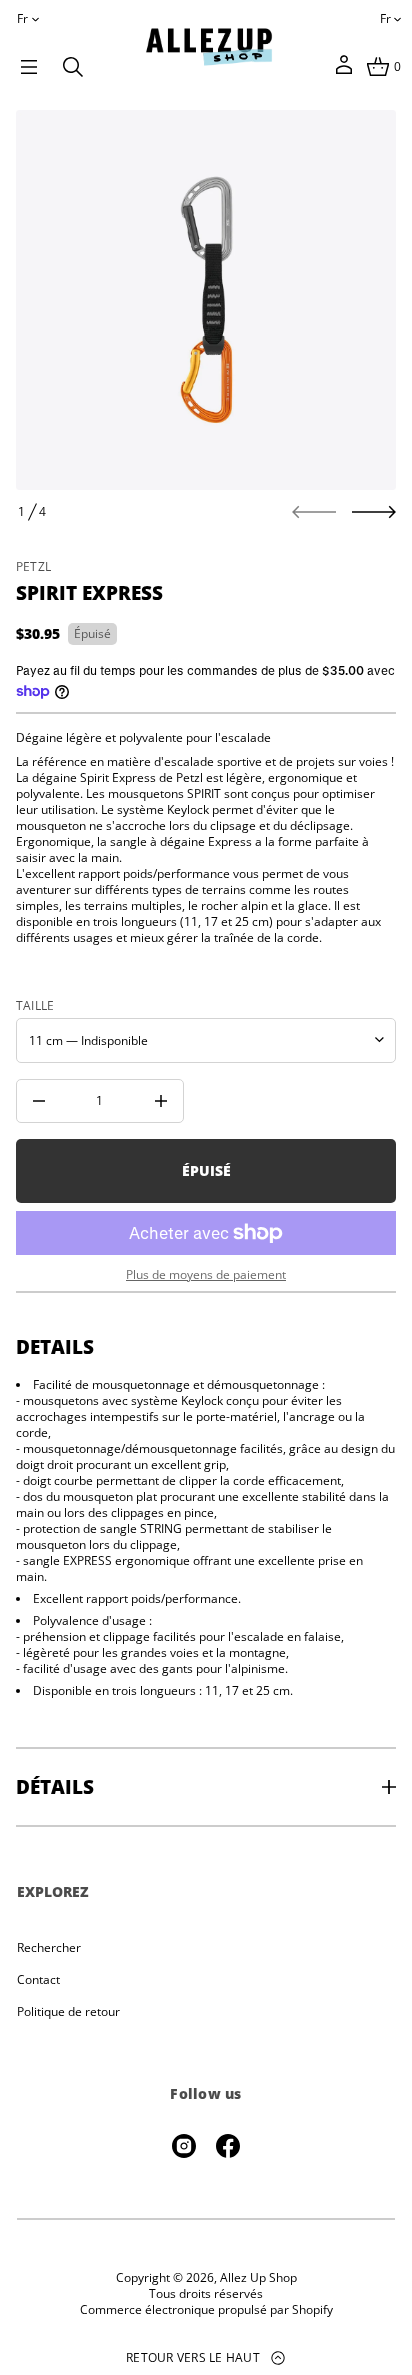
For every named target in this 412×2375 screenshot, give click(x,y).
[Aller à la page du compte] (344, 71)
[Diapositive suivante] (374, 512)
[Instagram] (184, 2146)
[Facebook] (228, 2146)
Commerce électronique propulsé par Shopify (206, 2310)
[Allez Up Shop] (209, 47)
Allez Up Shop (258, 2278)
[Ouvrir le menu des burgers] (29, 67)
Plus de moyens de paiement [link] (206, 1275)
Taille (35, 1006)
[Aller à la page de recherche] (73, 67)
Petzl (33, 566)
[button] (73, 67)
